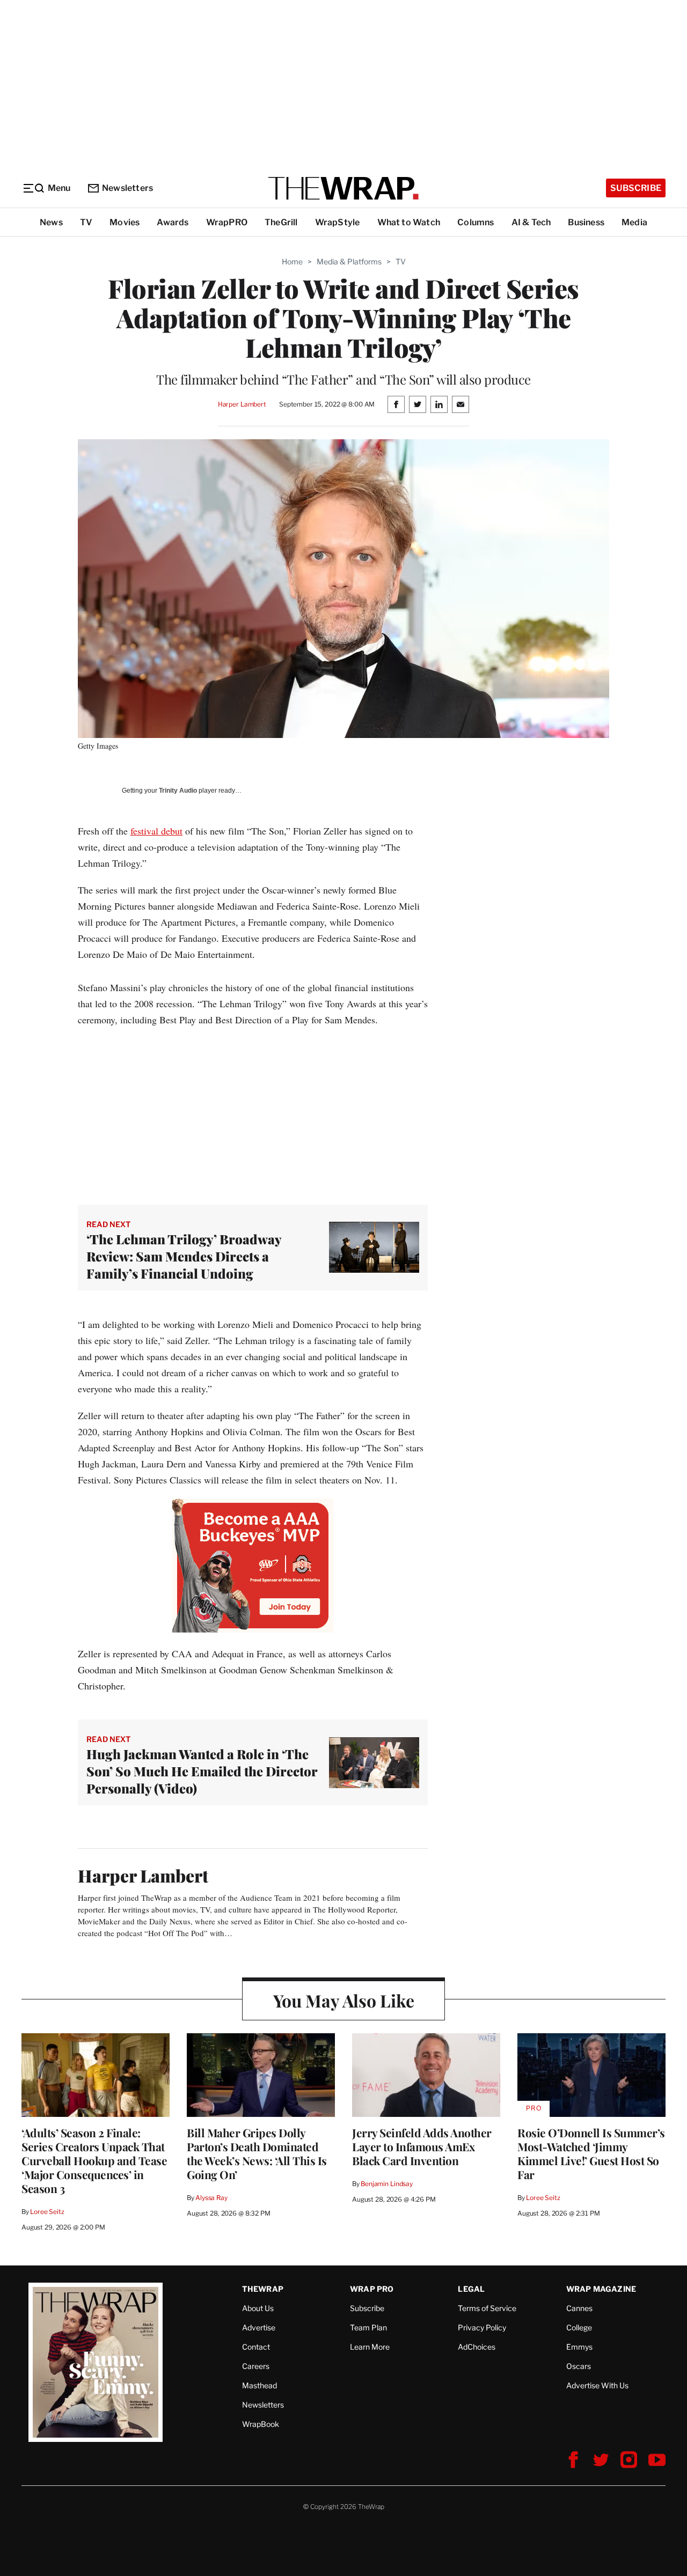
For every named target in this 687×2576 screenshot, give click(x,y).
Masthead (260, 2385)
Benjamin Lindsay (387, 2184)
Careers (256, 2366)
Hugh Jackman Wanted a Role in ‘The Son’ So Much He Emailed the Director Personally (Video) (202, 1771)
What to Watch (409, 222)
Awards (173, 222)
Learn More (370, 2347)
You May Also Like (344, 2000)
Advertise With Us (597, 2385)
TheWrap (263, 2289)
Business (586, 222)
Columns (476, 222)
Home (292, 261)
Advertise (259, 2327)
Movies (125, 222)
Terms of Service (487, 2308)
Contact (256, 2347)
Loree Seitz (47, 2212)
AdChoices (477, 2347)
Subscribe (636, 188)
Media (634, 222)
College (579, 2327)
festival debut (156, 831)
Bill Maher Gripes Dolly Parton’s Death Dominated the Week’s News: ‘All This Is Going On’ (257, 2153)
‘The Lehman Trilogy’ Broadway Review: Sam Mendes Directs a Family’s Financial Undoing (184, 1256)
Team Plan (368, 2327)
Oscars (579, 2366)
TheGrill (281, 222)
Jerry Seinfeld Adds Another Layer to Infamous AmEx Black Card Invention (422, 2146)
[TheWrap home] (343, 188)
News (51, 222)
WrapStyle (338, 222)
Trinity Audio (178, 791)
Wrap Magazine (601, 2289)
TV (86, 222)
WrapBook (261, 2424)
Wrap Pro (372, 2289)
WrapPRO (227, 222)
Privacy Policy (482, 2327)
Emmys (579, 2347)
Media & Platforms (349, 261)
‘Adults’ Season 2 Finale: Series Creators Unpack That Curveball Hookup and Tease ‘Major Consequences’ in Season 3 (94, 2160)
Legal (471, 2289)
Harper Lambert (242, 404)
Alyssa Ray (211, 2198)
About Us (258, 2308)
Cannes (579, 2308)
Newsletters (127, 188)
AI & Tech (531, 222)
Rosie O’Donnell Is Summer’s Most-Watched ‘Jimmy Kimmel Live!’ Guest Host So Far (591, 2153)
